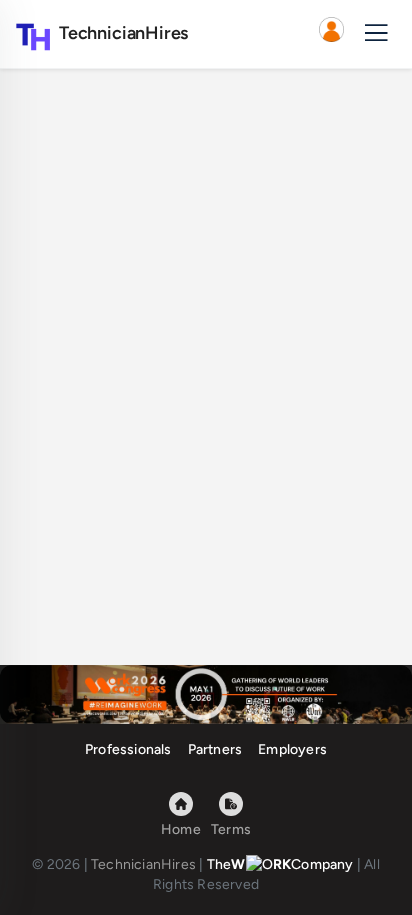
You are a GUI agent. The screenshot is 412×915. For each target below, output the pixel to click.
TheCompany (280, 864)
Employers (292, 749)
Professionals (128, 749)
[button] (331, 34)
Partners (215, 749)
